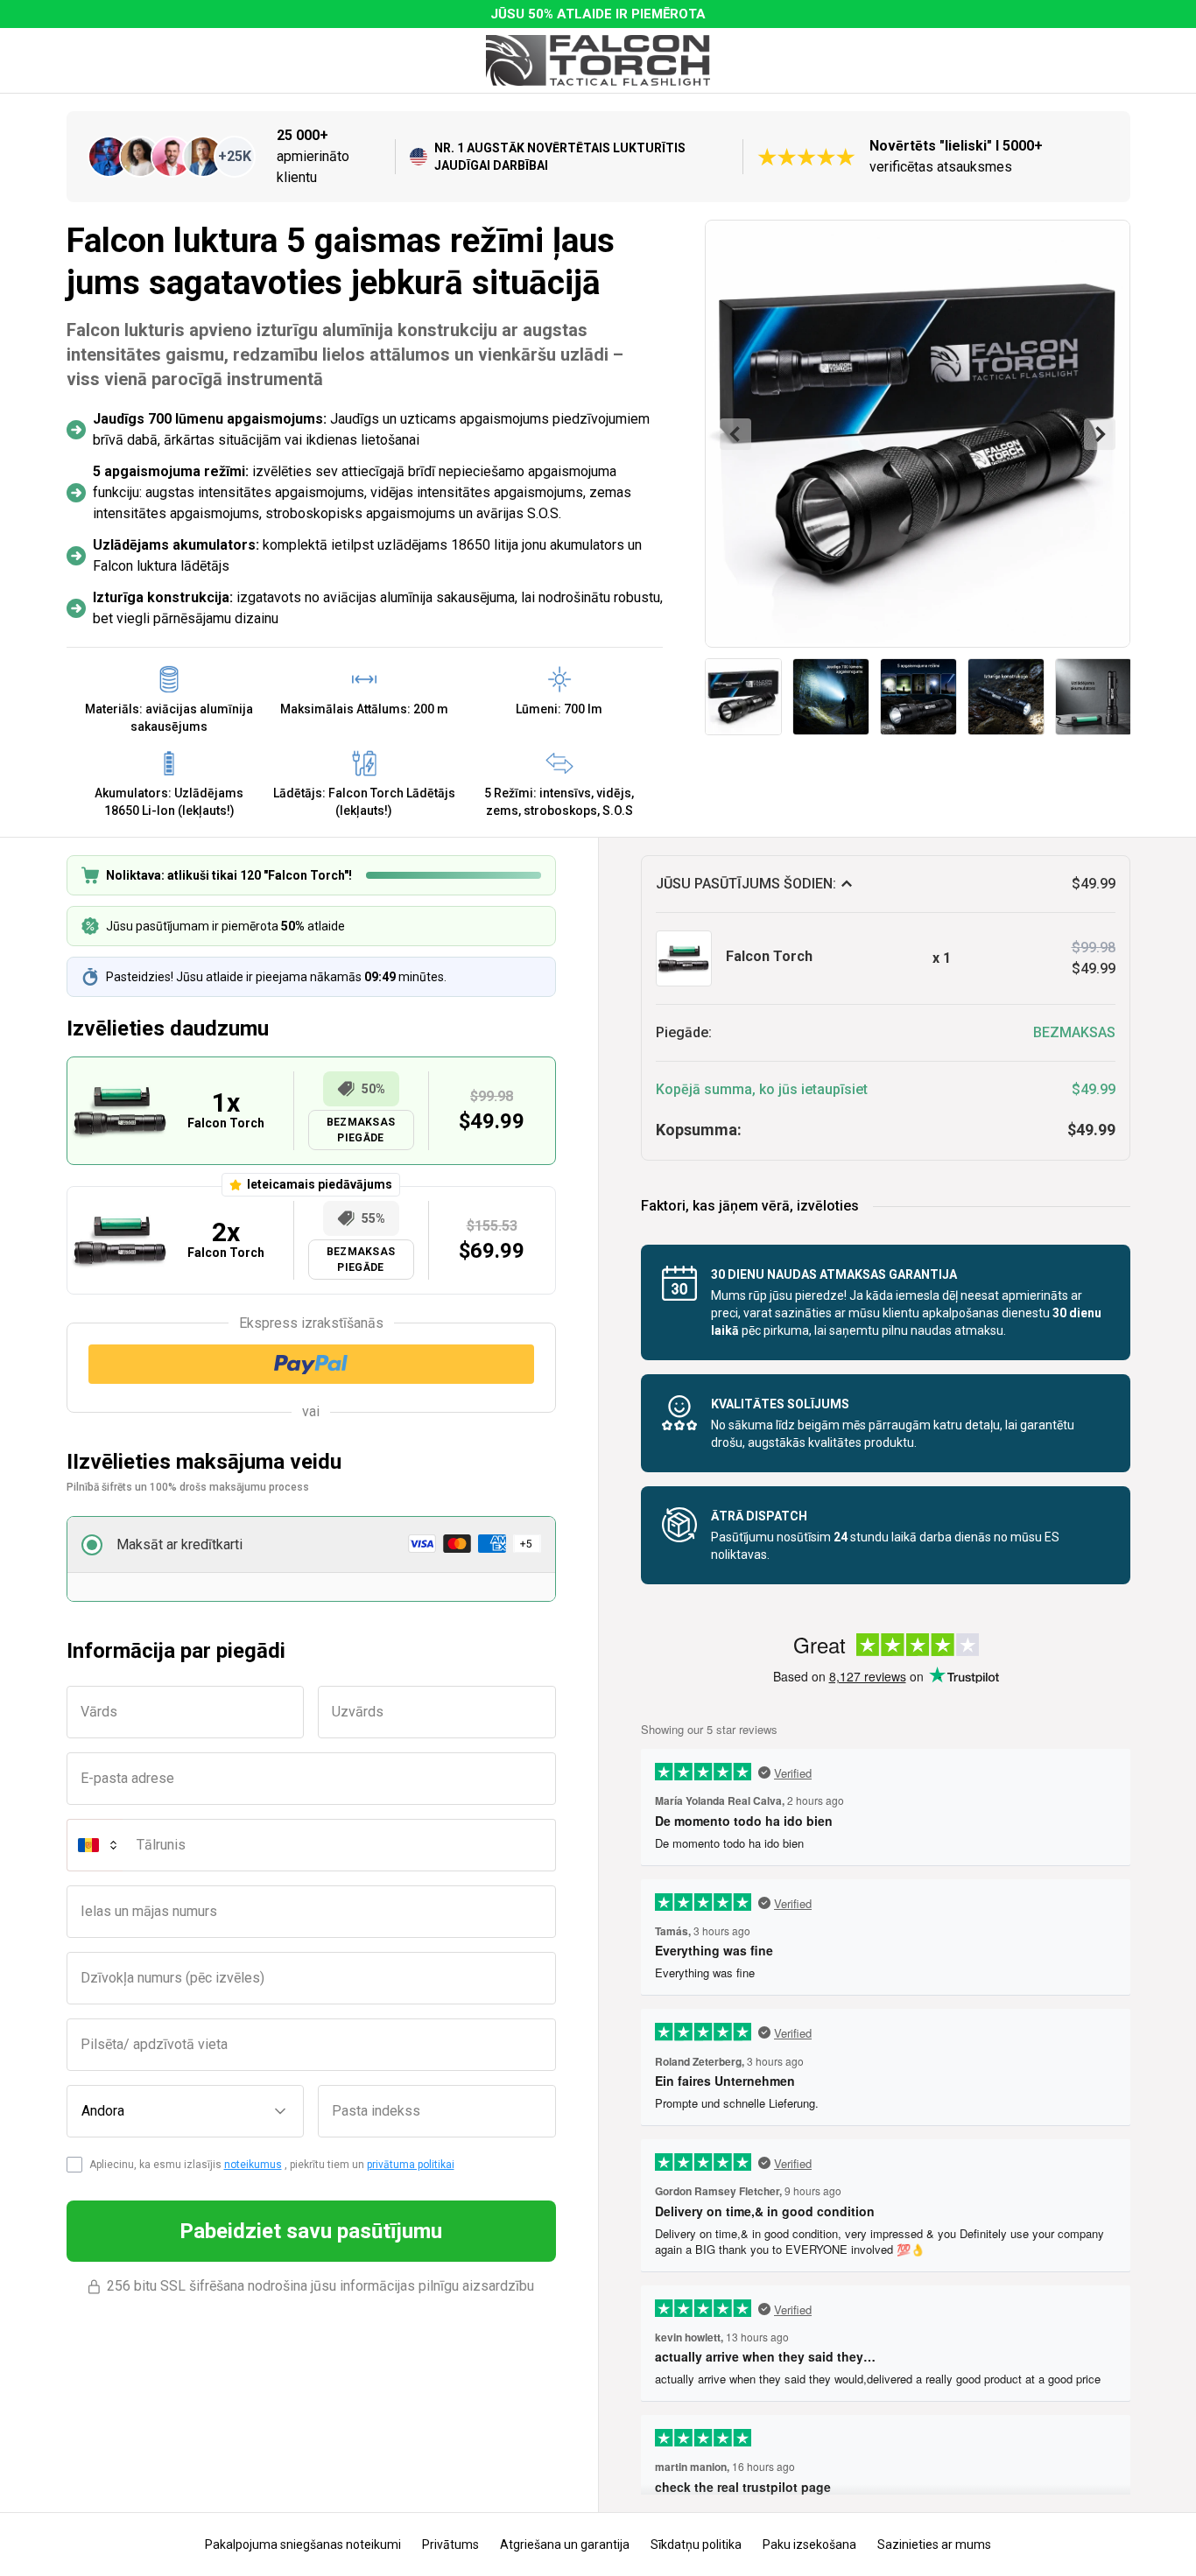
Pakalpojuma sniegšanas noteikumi (303, 2544)
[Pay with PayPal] (311, 1364)
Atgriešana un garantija (565, 2544)
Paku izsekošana (809, 2544)
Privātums (450, 2544)
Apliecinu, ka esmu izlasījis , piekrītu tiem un (272, 2165)
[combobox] (186, 2111)
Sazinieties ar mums (934, 2544)
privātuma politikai (411, 2165)
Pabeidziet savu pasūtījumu (311, 2231)
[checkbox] (74, 2165)
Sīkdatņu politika (696, 2544)
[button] (311, 1545)
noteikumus (253, 2165)
